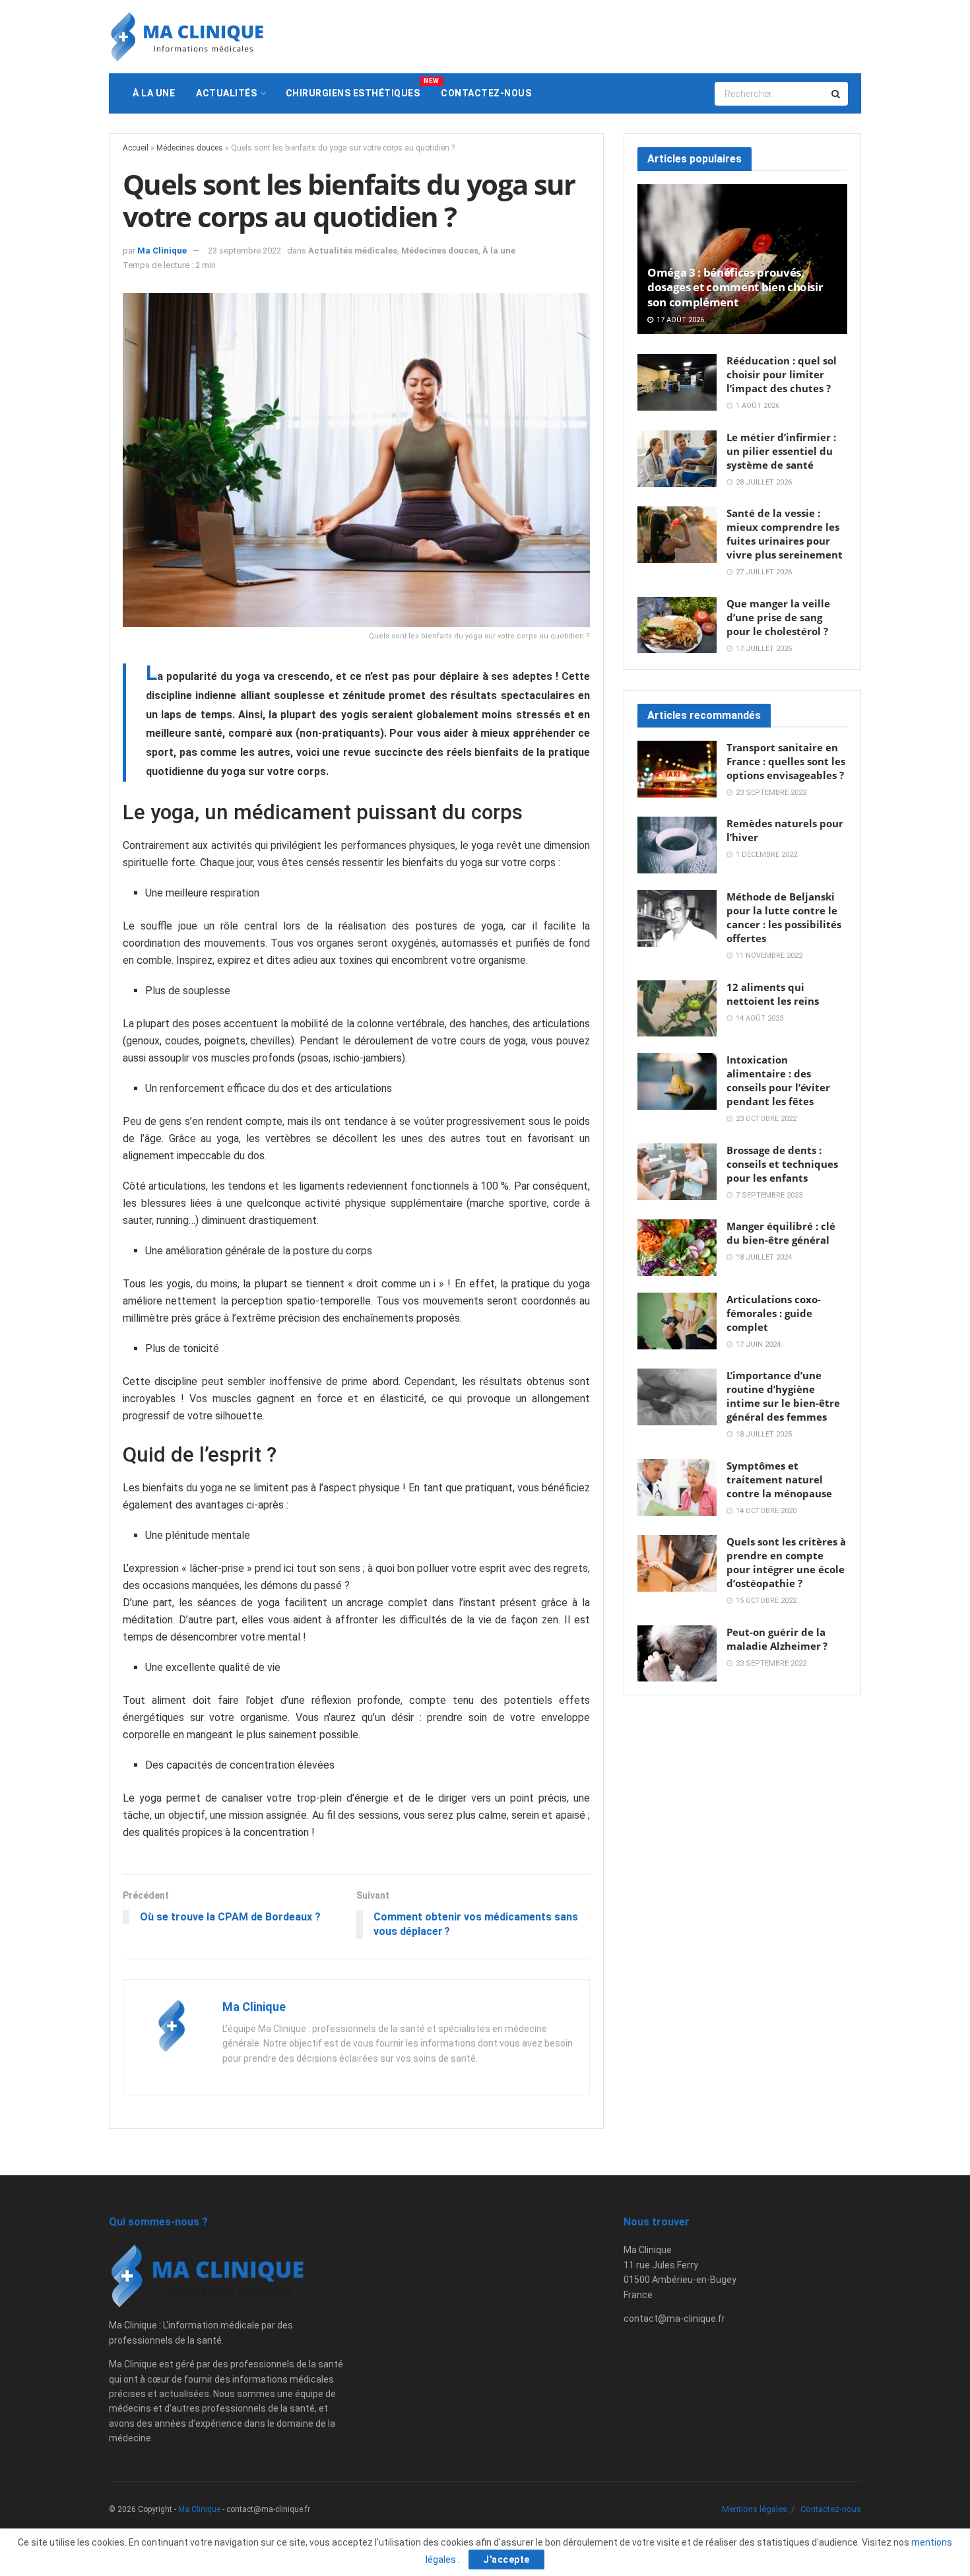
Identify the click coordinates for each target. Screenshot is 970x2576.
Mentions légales (755, 2509)
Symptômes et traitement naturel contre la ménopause (779, 1479)
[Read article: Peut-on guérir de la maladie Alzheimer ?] (677, 1654)
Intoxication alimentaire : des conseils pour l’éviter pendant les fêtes (778, 1080)
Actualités (226, 93)
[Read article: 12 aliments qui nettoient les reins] (677, 1009)
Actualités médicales (353, 251)
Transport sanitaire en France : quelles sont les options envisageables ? (786, 761)
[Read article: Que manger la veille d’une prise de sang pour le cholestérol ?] (677, 625)
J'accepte (506, 2559)
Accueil (136, 148)
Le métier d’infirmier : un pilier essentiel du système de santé (781, 451)
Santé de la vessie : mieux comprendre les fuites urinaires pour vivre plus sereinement (785, 534)
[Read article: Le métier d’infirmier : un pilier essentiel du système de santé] (677, 459)
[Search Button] (837, 94)
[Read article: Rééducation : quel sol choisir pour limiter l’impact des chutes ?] (677, 382)
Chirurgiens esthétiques (358, 88)
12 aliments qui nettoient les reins (773, 994)
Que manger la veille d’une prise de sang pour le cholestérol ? (778, 617)
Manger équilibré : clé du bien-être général (781, 1233)
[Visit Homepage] (187, 37)
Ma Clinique (162, 251)
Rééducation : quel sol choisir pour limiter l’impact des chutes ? (782, 374)
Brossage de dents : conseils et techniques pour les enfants (782, 1164)
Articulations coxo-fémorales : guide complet (774, 1313)
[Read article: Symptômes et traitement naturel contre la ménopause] (677, 1487)
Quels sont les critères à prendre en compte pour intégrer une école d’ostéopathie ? (786, 1562)
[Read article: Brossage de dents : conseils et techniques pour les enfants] (677, 1172)
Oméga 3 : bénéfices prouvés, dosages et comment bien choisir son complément (735, 287)
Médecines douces (190, 148)
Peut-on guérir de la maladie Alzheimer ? (777, 1639)
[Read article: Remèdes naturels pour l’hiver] (677, 845)
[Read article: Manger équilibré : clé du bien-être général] (677, 1248)
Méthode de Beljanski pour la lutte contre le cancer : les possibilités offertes (784, 917)
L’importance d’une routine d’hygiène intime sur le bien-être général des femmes (783, 1396)
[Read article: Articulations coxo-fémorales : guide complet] (677, 1321)
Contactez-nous (486, 93)
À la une (154, 93)
